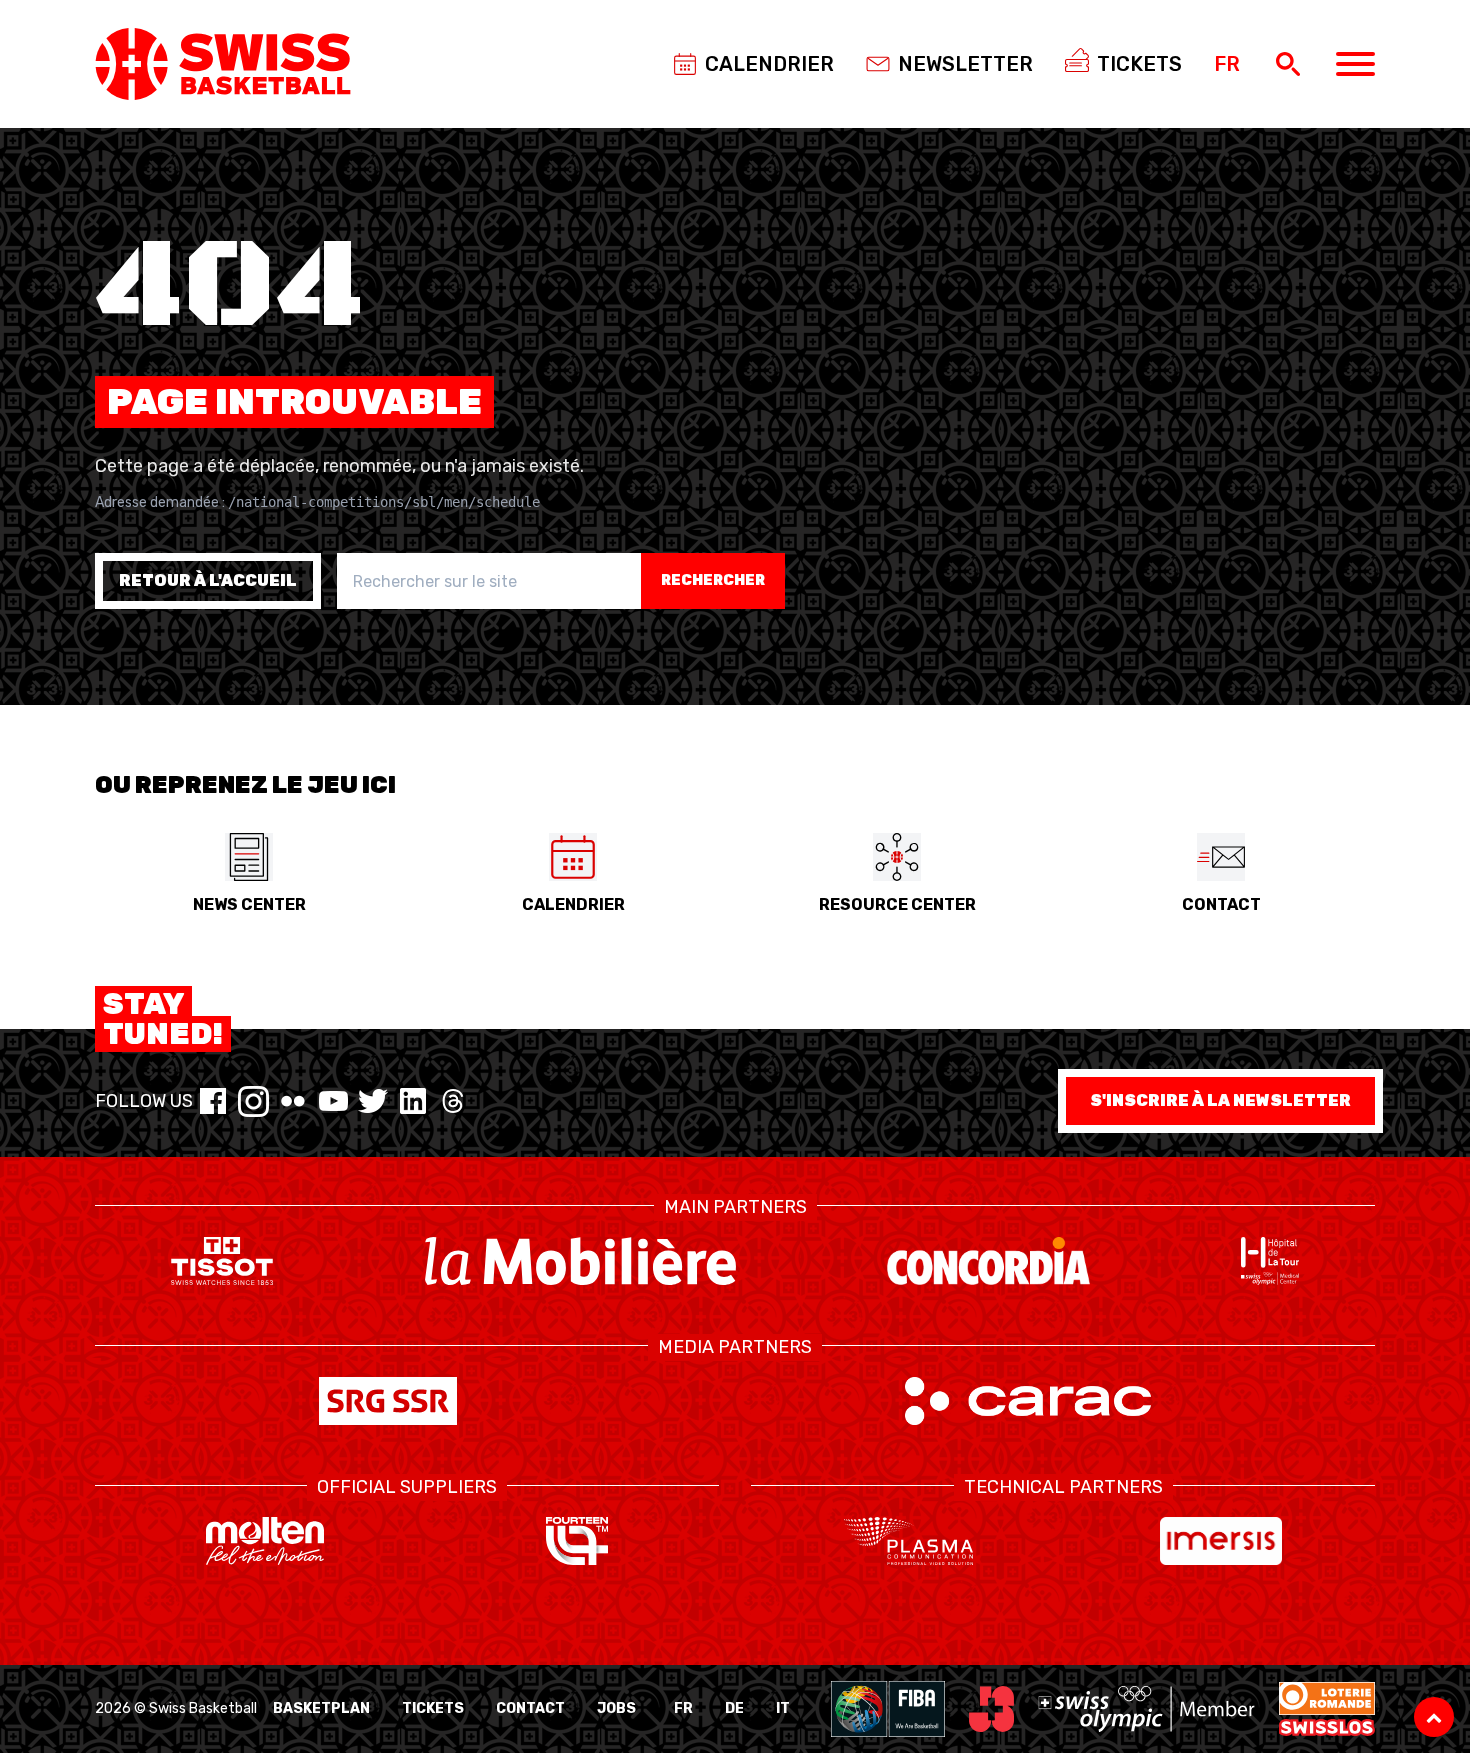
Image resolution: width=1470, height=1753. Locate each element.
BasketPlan (321, 1708)
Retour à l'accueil (208, 580)
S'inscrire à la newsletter (1220, 1100)
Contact (530, 1708)
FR (683, 1708)
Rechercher (713, 580)
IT (783, 1708)
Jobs (616, 1708)
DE (734, 1708)
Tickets (433, 1708)
